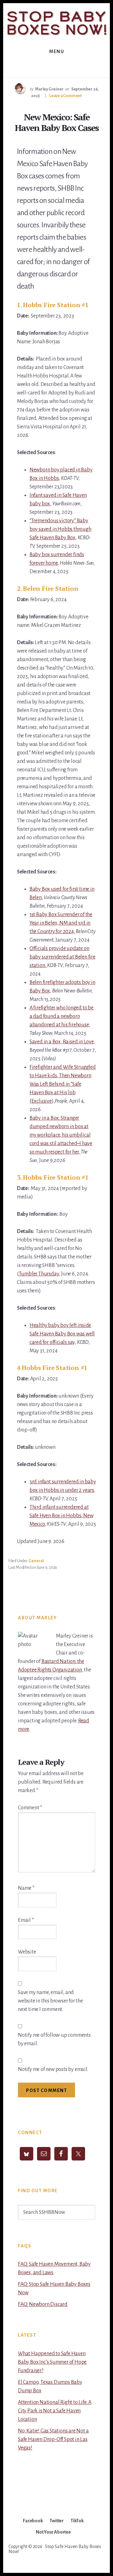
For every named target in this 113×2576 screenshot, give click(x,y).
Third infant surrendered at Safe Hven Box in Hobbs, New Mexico (62, 1516)
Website (27, 1952)
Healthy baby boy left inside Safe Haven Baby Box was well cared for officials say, (62, 1334)
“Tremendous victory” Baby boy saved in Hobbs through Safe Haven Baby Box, (60, 529)
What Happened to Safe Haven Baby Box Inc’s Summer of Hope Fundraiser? (52, 2362)
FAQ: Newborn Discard (43, 2304)
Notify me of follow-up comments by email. (54, 2039)
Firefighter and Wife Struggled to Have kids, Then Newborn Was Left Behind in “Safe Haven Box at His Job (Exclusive (63, 1084)
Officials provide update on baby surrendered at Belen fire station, (62, 957)
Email (26, 1920)
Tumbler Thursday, (40, 1274)
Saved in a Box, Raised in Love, (62, 1042)
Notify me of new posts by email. (53, 2069)
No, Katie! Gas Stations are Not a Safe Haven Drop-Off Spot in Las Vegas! (53, 2439)
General (36, 1561)
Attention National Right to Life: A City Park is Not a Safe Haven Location (55, 2411)
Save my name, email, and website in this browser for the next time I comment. (50, 2001)
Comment (30, 1808)
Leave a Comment (66, 96)
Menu (56, 52)
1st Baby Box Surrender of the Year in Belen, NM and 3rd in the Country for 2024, (61, 923)
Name (26, 1888)
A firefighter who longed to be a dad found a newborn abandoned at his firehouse (62, 1016)
